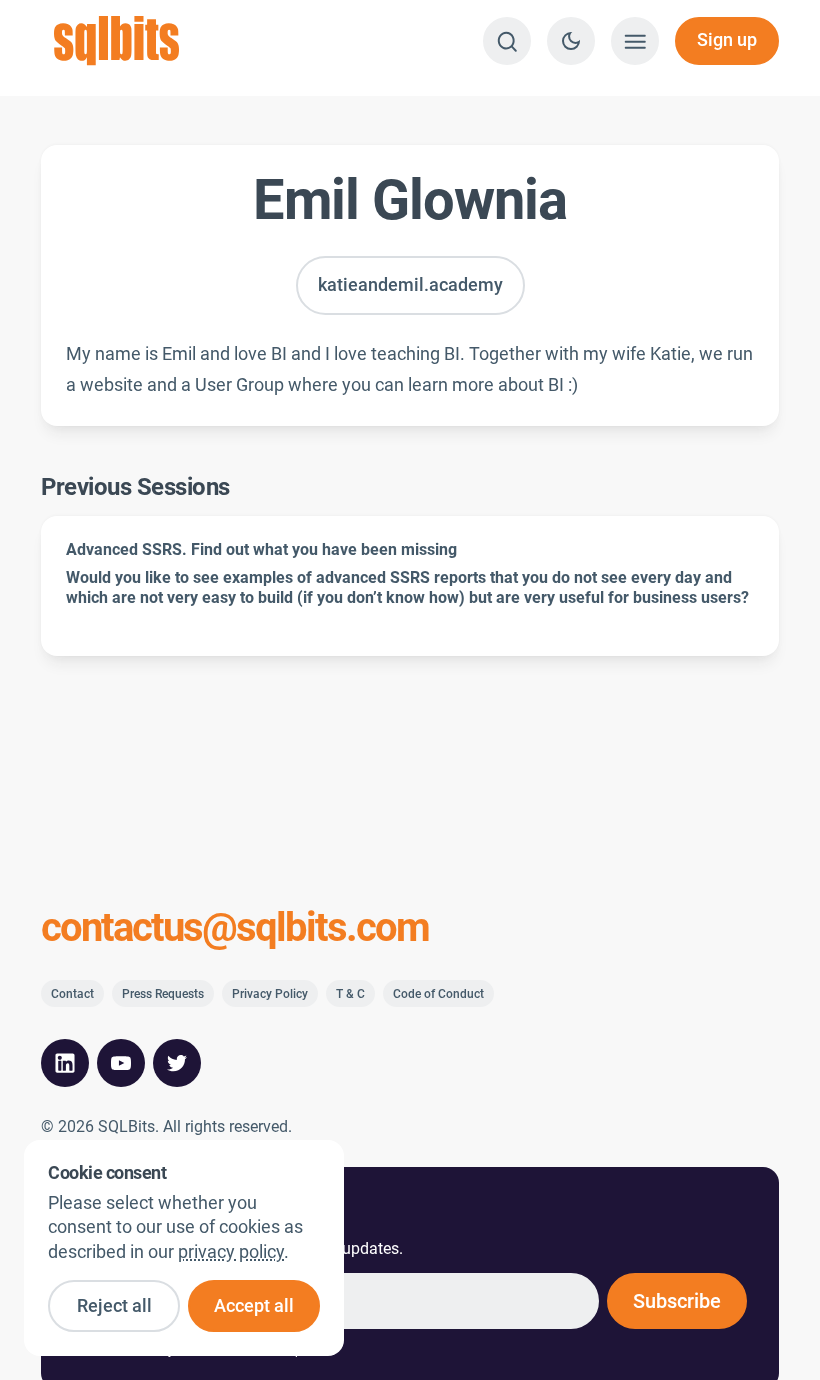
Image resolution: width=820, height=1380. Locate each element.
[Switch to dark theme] (571, 41)
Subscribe (677, 1301)
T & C (350, 994)
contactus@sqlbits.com (235, 928)
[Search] (507, 41)
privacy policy (231, 1252)
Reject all (114, 1306)
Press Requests (163, 994)
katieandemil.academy (410, 285)
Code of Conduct (438, 994)
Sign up (727, 40)
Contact (72, 994)
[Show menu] (635, 41)
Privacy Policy (270, 994)
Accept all (254, 1306)
